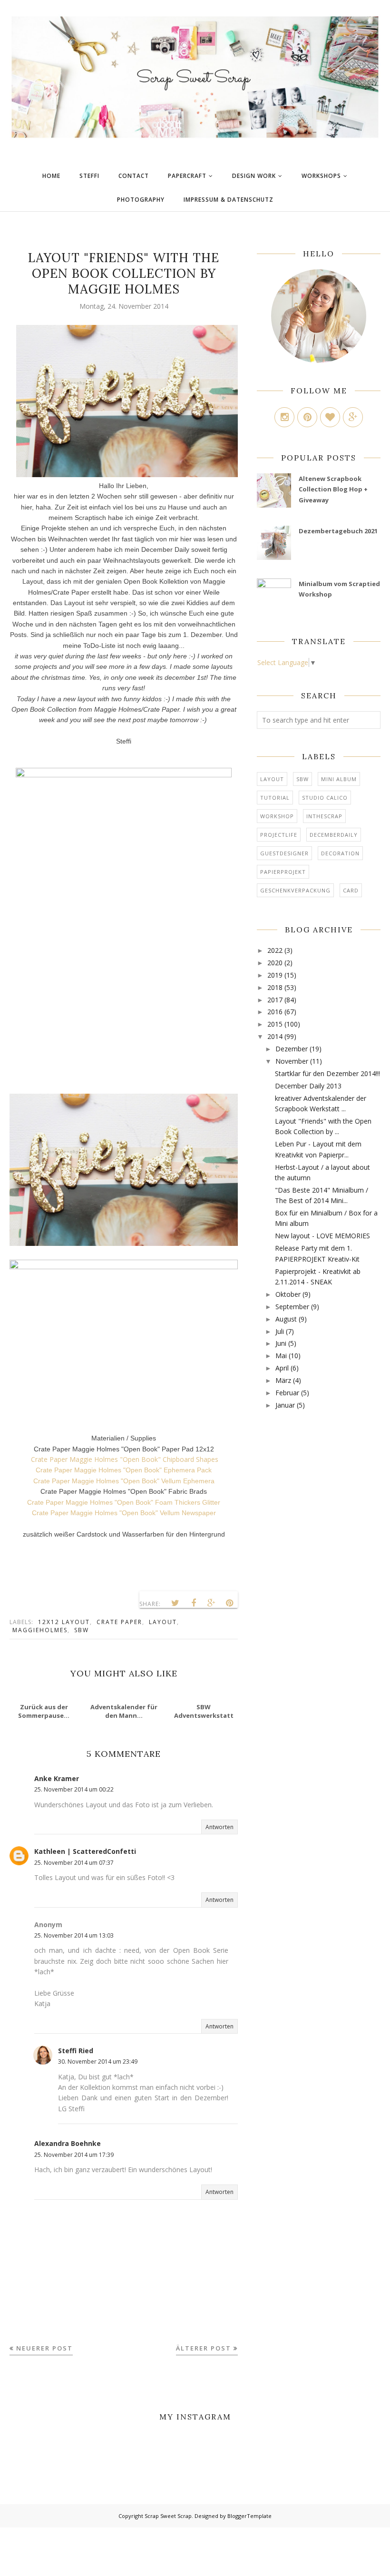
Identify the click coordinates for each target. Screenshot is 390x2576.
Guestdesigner (284, 853)
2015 (275, 1024)
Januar (285, 1405)
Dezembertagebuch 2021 (338, 531)
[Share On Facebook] (194, 1603)
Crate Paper (119, 1622)
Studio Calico (325, 798)
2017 (275, 1000)
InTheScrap (324, 816)
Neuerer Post (44, 2348)
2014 (275, 1036)
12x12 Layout (64, 1622)
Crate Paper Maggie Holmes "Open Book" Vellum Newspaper (124, 1513)
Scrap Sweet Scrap (168, 2516)
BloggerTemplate (249, 2516)
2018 (275, 987)
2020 (275, 963)
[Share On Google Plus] (212, 1603)
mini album (339, 779)
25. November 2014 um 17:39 (74, 2155)
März (283, 1380)
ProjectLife (279, 835)
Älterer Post (204, 2348)
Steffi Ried (76, 2051)
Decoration (340, 853)
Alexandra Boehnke (68, 2143)
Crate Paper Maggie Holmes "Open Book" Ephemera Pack (124, 1470)
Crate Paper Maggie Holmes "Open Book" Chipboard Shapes (124, 1459)
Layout (163, 1622)
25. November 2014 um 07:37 (74, 1863)
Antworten (219, 1827)
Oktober (288, 1294)
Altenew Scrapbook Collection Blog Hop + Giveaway (333, 489)
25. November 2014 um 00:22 (74, 1789)
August (286, 1319)
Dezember (292, 1049)
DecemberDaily (334, 835)
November (292, 1061)
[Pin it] (230, 1603)
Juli (280, 1331)
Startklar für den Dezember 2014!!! (327, 1073)
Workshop (277, 816)
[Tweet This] (175, 1603)
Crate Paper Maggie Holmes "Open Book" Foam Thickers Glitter (124, 1502)
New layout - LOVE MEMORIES (322, 1236)
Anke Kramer (57, 1778)
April (282, 1368)
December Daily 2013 (308, 1086)
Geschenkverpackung (295, 890)
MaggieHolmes (40, 1630)
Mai (281, 1356)
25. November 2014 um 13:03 (74, 1935)
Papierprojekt (283, 872)
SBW (82, 1630)
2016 (275, 1012)
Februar (287, 1393)
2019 (275, 975)
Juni (281, 1343)
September (292, 1307)
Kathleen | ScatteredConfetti (85, 1851)
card (351, 890)
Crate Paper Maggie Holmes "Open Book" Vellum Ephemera (124, 1481)
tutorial (275, 798)
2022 (275, 950)
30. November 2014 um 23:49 (98, 2062)
